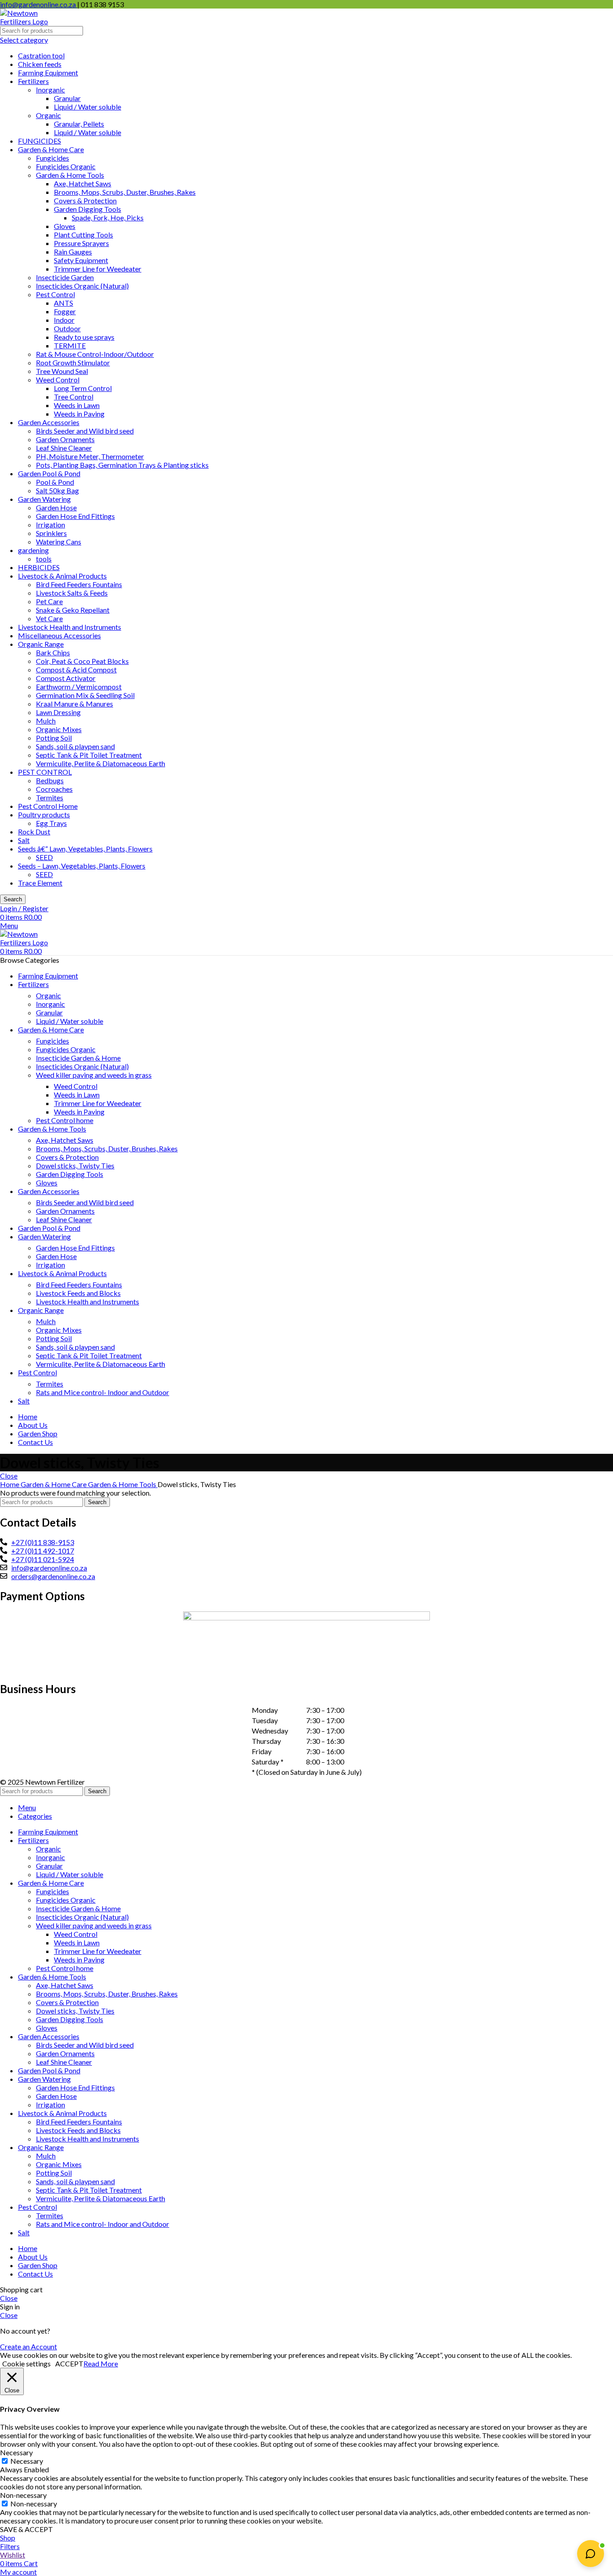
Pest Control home (65, 1120)
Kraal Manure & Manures (74, 704)
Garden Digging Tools (88, 209)
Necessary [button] (16, 2452)
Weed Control (58, 380)
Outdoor (67, 328)
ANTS (63, 303)
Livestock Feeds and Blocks (78, 1293)
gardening (33, 550)
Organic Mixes (59, 729)
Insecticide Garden (65, 277)
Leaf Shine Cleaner (64, 448)
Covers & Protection (85, 200)
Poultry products (44, 814)
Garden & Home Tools (70, 175)
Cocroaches (54, 789)
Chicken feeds (40, 64)
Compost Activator (66, 678)
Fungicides (53, 158)
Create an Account (28, 2346)
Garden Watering (44, 499)
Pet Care (49, 601)
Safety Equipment (81, 260)
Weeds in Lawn (77, 405)
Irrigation (50, 524)
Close (9, 1476)
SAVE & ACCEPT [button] (26, 2529)
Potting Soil (54, 738)
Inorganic (50, 90)
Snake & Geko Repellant (73, 610)
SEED (44, 857)
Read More (101, 2363)
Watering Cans (59, 542)
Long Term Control (83, 388)
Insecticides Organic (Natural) (82, 286)
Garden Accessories (49, 422)
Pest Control (55, 294)
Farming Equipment (48, 72)
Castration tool (41, 55)
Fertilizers (33, 81)
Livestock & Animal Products (62, 576)
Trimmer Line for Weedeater (98, 269)
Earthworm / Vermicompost (79, 687)
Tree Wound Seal (62, 371)
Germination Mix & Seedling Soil (85, 695)
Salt (24, 840)
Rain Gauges (73, 252)
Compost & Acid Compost (76, 669)
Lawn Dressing (58, 712)
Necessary (27, 2461)
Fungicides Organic (66, 166)
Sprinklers (51, 533)
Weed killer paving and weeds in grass (94, 1075)
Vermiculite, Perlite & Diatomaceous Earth (101, 763)
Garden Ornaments (65, 439)
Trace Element (40, 883)
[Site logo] (34, 21)
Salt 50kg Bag (57, 490)
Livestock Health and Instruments (70, 627)
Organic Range (41, 644)
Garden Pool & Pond (49, 473)
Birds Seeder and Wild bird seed (85, 431)
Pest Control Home (48, 806)
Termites (50, 797)
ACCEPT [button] (69, 2363)
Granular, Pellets (79, 124)
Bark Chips (53, 652)
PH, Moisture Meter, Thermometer (90, 456)
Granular (67, 98)
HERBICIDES (39, 567)
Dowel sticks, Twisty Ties (75, 1165)
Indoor (64, 320)
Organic (48, 115)
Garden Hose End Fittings (75, 516)
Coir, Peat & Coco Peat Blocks (82, 661)
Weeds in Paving (79, 414)
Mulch (46, 721)
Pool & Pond (55, 482)
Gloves (65, 226)
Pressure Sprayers (81, 243)
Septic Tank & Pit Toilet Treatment (89, 755)
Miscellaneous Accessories (59, 635)
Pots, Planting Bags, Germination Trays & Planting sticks (122, 465)
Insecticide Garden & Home (78, 1058)
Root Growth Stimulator (73, 362)
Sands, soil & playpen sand (75, 746)
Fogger (65, 311)
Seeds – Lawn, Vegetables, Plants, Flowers (82, 866)
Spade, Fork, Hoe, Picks (108, 217)
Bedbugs (50, 780)
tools (44, 559)
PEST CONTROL (45, 772)
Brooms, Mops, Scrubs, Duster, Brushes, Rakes (125, 192)
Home (10, 1484)
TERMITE (70, 345)
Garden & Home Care (51, 149)
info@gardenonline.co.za (39, 4)
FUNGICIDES (39, 141)
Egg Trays (51, 823)
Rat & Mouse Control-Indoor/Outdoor (95, 354)
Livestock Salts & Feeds (72, 593)
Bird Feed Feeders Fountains (79, 584)
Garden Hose (56, 507)
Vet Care (49, 618)
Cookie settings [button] (26, 2363)
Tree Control (74, 397)
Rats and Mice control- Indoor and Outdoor (103, 1392)
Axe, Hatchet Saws (83, 183)
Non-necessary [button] (23, 2495)
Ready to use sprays (84, 337)
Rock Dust (34, 832)
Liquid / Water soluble (88, 107)
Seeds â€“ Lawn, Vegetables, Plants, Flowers (85, 849)
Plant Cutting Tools (83, 235)
